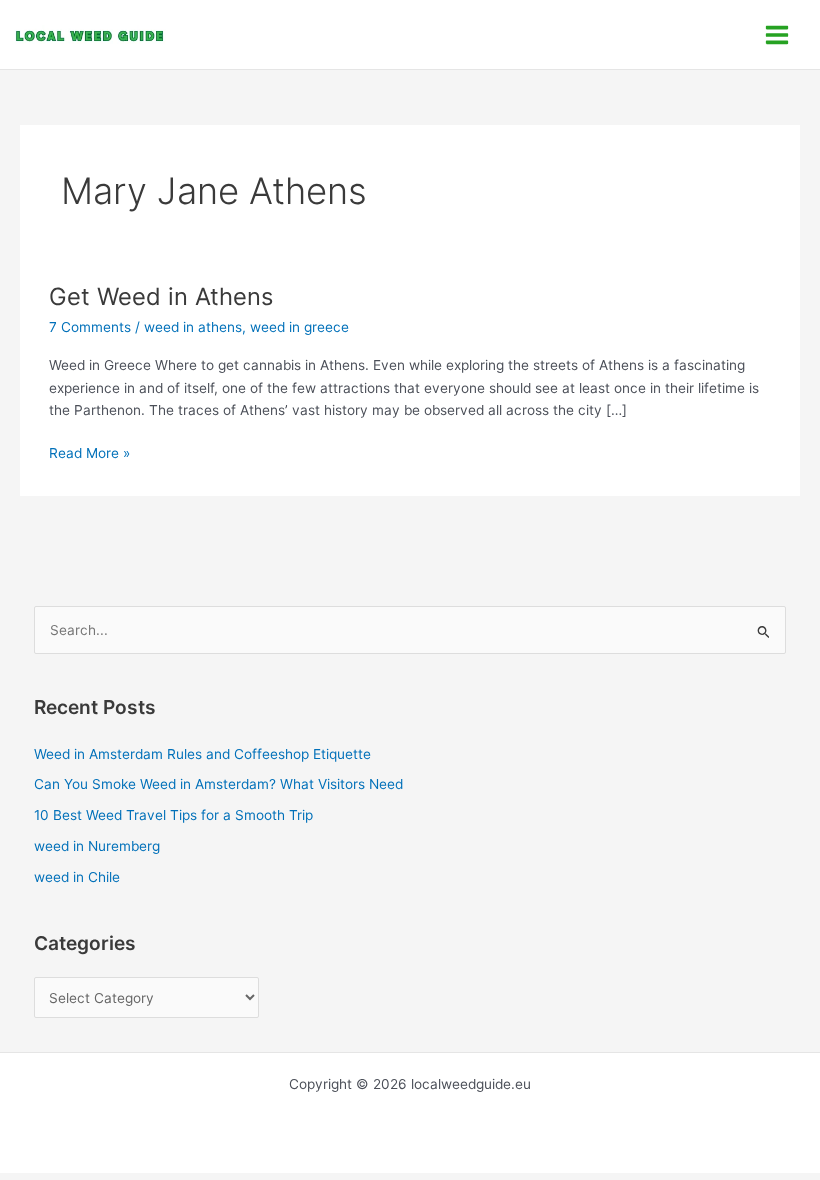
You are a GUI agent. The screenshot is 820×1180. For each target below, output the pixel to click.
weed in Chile (77, 877)
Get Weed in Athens (161, 296)
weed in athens (193, 327)
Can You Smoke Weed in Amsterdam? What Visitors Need (218, 784)
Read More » (89, 451)
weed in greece (299, 327)
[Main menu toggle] (777, 34)
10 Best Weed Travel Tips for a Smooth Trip (173, 815)
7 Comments (90, 327)
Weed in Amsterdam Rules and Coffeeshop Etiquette (202, 754)
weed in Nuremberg (97, 846)
